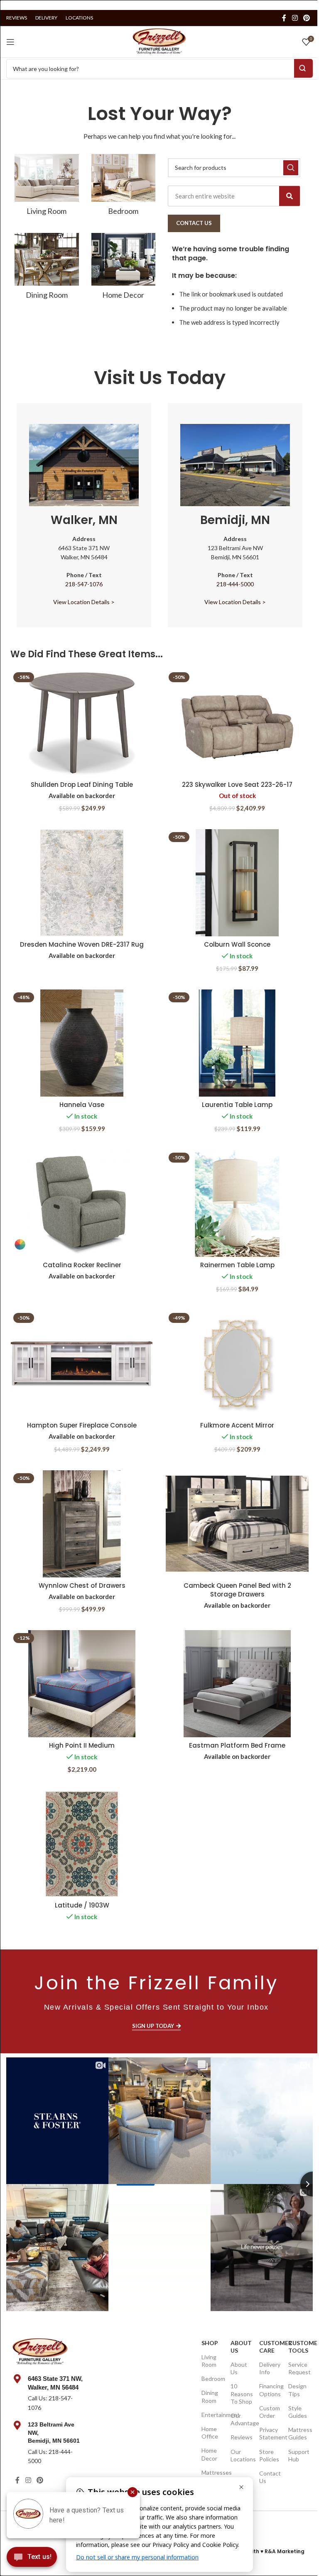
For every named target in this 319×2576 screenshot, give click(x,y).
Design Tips (297, 2390)
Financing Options (269, 2390)
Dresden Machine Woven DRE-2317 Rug (82, 944)
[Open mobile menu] (10, 42)
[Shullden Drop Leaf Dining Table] (82, 723)
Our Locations (241, 2455)
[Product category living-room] (47, 187)
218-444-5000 (235, 584)
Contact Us (269, 2477)
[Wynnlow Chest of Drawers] (82, 1524)
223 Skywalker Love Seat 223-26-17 (237, 785)
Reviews (241, 2437)
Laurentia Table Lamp (237, 1105)
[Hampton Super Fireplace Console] (82, 1364)
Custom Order (269, 2412)
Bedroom (212, 2379)
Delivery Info (269, 2368)
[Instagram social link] (295, 18)
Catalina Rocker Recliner (82, 1265)
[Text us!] (32, 2559)
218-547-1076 (84, 584)
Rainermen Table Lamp (237, 1265)
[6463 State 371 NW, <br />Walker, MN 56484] (17, 2379)
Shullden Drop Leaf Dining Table (82, 785)
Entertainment (212, 2415)
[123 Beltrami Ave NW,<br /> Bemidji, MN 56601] (17, 2425)
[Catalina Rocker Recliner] (82, 1203)
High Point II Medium (82, 1745)
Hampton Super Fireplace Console (82, 1425)
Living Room (209, 2361)
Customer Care (269, 2347)
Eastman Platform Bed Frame (237, 1745)
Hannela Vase (82, 1105)
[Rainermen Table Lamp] (237, 1203)
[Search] (290, 196)
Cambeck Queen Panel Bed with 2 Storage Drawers (237, 1590)
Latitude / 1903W (82, 1905)
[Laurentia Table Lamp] (237, 1043)
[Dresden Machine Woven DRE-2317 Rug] (82, 883)
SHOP (210, 2343)
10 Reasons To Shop (241, 2394)
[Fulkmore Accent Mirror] (237, 1364)
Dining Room (210, 2396)
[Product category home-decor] (124, 269)
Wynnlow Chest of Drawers (82, 1586)
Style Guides (298, 2412)
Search (303, 68)
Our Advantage (241, 2419)
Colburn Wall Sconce (237, 944)
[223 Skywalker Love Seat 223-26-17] (237, 723)
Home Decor (209, 2454)
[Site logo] (159, 41)
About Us (241, 2347)
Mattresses (212, 2472)
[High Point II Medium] (82, 1684)
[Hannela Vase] (82, 1043)
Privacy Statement (269, 2433)
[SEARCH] (291, 168)
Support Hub (298, 2455)
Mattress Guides (298, 2433)
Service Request (298, 2368)
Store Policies (269, 2455)
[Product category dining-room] (47, 269)
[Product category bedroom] (124, 187)
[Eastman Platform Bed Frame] (237, 1684)
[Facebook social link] (284, 18)
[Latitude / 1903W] (82, 1844)
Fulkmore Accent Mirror (237, 1425)
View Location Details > (84, 602)
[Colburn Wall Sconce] (237, 883)
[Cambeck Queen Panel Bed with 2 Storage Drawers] (237, 1524)
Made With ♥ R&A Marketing (267, 2551)
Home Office (210, 2433)
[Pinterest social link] (307, 18)
